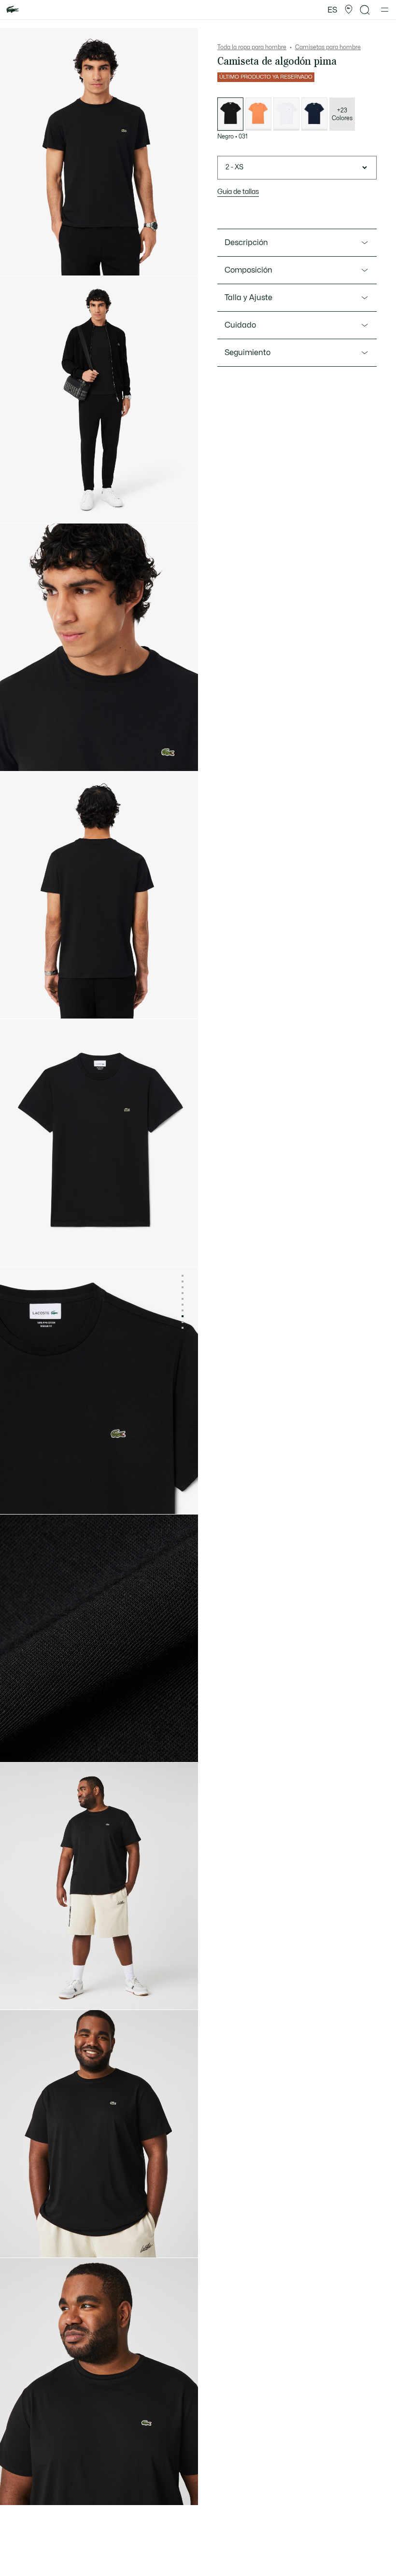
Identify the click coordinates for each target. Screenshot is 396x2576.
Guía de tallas (238, 192)
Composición (248, 270)
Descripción (246, 243)
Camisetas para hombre (328, 47)
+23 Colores (342, 114)
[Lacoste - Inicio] (13, 10)
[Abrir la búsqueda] (365, 10)
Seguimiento (247, 353)
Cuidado (240, 325)
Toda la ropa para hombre (252, 47)
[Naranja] (258, 114)
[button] (349, 10)
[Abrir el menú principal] (385, 10)
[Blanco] (286, 114)
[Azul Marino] (314, 114)
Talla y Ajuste (248, 298)
